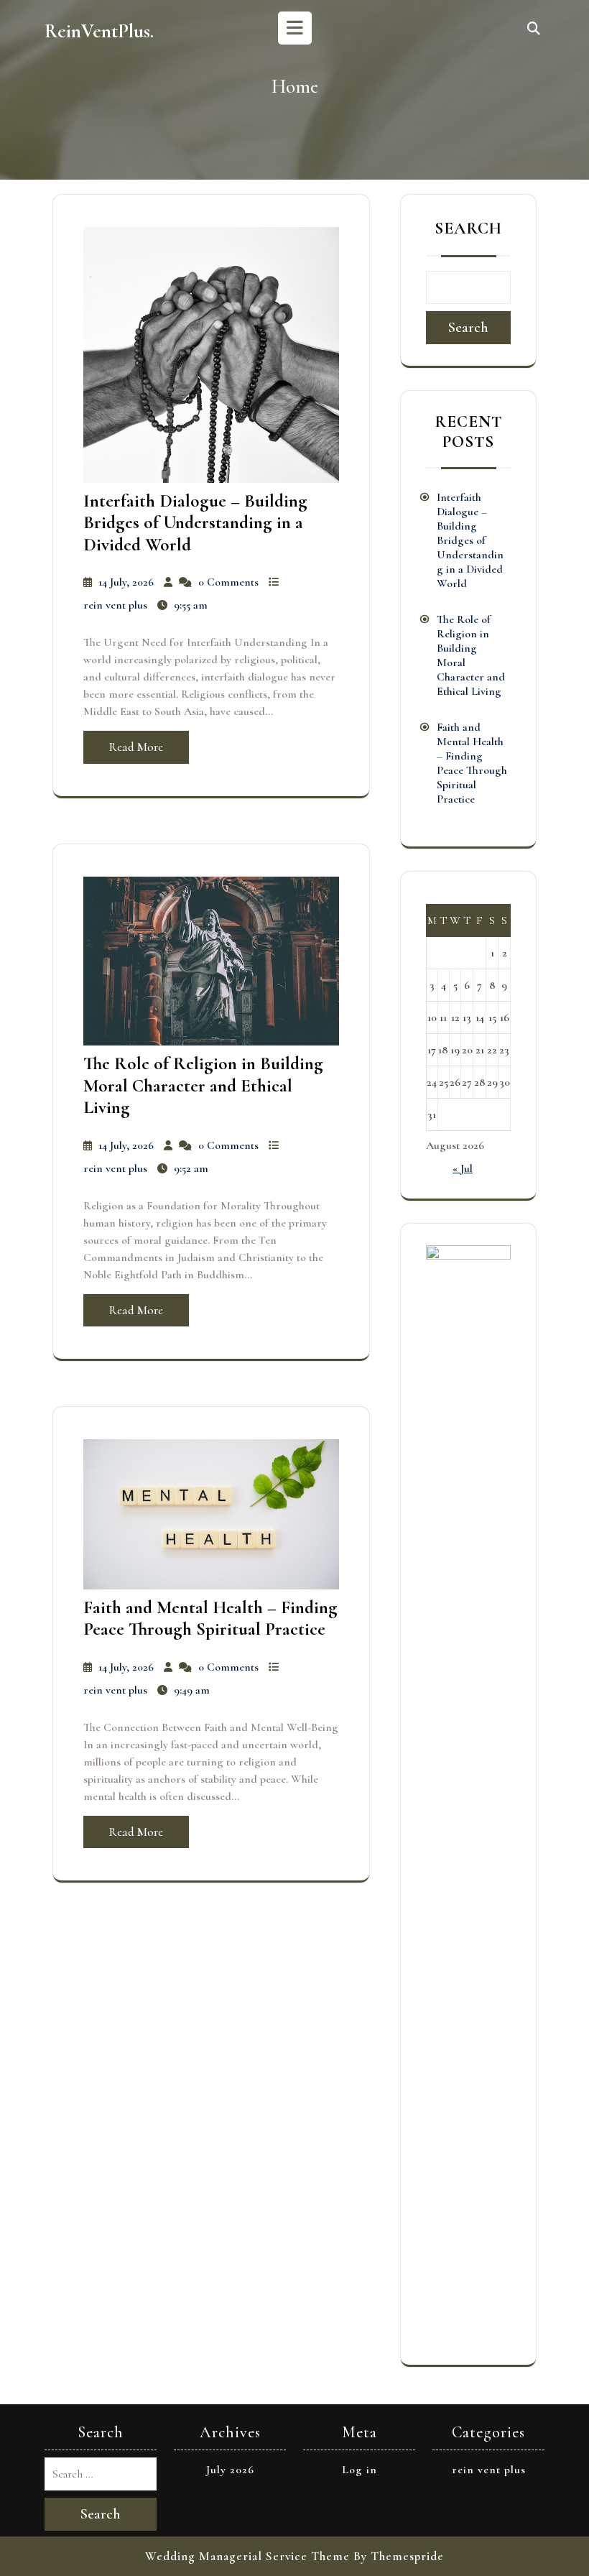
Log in (360, 2470)
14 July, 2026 (126, 582)
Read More (136, 747)
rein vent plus (115, 605)
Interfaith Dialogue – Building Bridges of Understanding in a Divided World (195, 523)
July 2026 (230, 2470)
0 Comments (228, 582)
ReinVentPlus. (99, 31)
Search (468, 228)
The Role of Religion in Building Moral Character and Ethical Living (203, 1085)
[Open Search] (534, 29)
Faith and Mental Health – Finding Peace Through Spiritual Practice (210, 1618)
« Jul (463, 1168)
